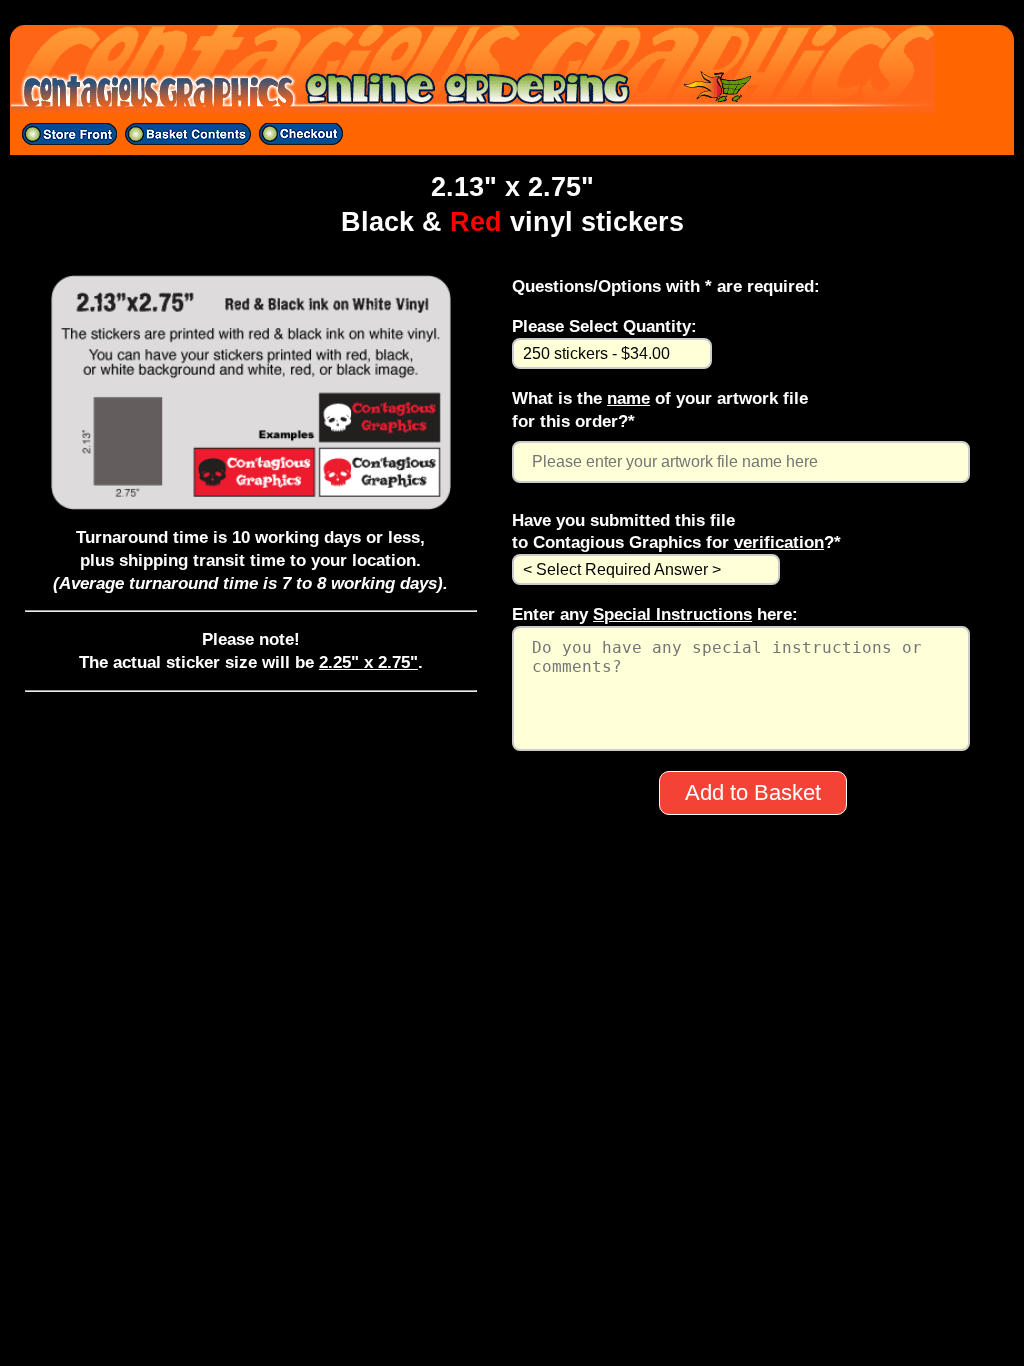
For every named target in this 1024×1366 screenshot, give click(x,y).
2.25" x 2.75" (368, 662)
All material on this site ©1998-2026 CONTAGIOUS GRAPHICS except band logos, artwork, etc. (512, 1138)
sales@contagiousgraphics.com (512, 1112)
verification (779, 542)
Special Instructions (672, 614)
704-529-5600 (512, 1086)
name (628, 398)
